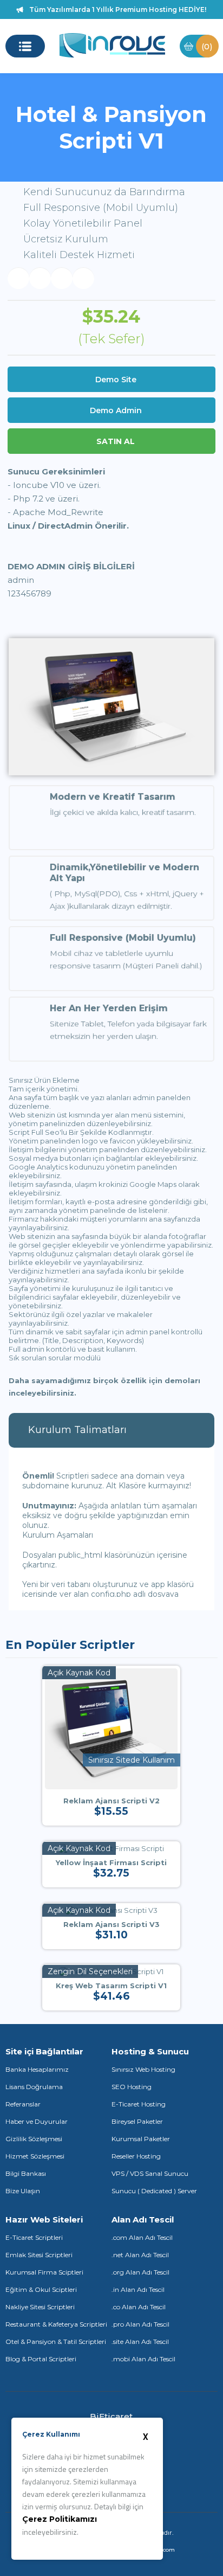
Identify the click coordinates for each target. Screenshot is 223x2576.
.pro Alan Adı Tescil (140, 2324)
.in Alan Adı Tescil (138, 2289)
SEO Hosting (132, 2087)
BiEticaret (111, 2416)
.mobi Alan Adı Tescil (143, 2359)
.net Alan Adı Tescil (140, 2255)
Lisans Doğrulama (34, 2087)
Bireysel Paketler (137, 2121)
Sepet (207, 46)
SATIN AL (116, 441)
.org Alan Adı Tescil (140, 2272)
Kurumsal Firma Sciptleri (44, 2272)
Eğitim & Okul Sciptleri (41, 2289)
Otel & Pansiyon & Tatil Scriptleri (56, 2341)
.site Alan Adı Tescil (140, 2341)
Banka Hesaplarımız (37, 2069)
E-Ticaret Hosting (139, 2104)
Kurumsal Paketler (141, 2139)
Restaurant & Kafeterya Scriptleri (56, 2324)
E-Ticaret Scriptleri (34, 2237)
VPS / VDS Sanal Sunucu (150, 2173)
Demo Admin (116, 410)
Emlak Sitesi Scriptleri (39, 2255)
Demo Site (116, 380)
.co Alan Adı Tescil (139, 2307)
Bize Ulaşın (23, 2191)
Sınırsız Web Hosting (143, 2069)
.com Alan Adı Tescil (142, 2237)
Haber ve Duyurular (37, 2121)
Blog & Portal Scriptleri (41, 2359)
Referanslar (23, 2104)
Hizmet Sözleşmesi (35, 2156)
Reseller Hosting (136, 2156)
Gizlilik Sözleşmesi (34, 2139)
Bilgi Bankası (26, 2173)
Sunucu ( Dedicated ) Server (154, 2191)
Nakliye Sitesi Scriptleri (40, 2307)
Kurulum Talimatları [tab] (77, 1430)
